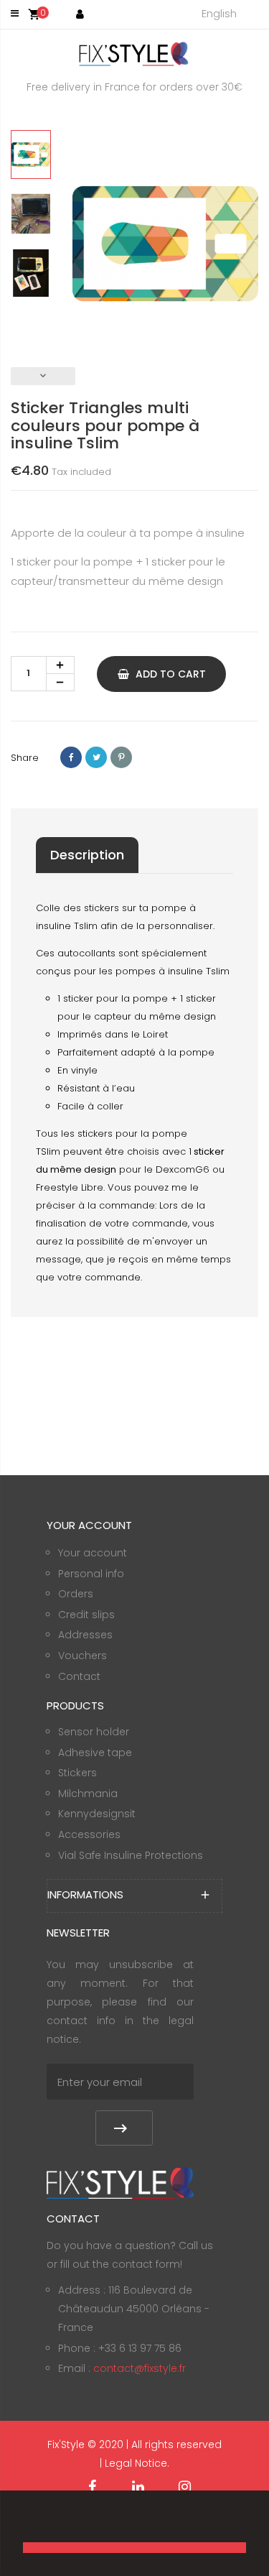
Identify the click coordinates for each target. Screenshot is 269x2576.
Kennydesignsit (97, 1814)
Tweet (96, 757)
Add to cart (169, 674)
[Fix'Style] (135, 54)
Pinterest (121, 757)
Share (71, 757)
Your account (93, 1553)
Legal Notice (136, 2463)
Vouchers (82, 1656)
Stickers (77, 1773)
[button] (25, 2523)
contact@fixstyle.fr (140, 2368)
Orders (76, 1594)
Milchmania (88, 1793)
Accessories (89, 1834)
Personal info (91, 1574)
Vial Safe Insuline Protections (131, 1855)
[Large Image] (120, 2182)
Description (87, 855)
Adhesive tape (95, 1753)
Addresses (85, 1635)
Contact (79, 1676)
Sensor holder (94, 1732)
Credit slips (86, 1615)
